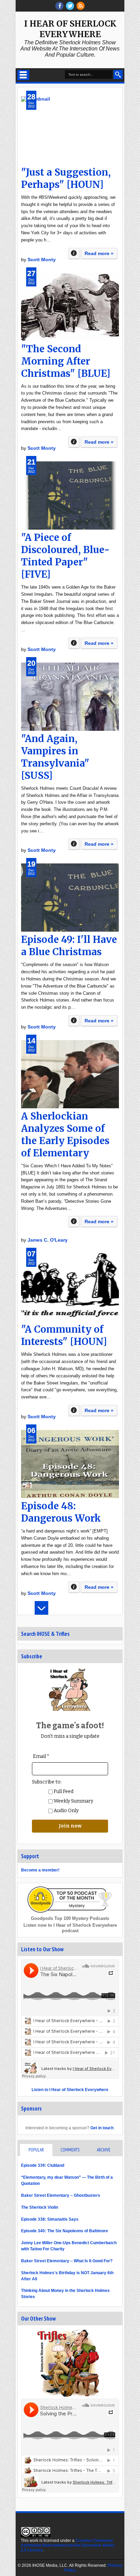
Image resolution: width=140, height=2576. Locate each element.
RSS (81, 6)
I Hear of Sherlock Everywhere (70, 29)
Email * (41, 1756)
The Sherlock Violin (40, 2207)
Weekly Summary (73, 1801)
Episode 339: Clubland (43, 2165)
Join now (70, 1826)
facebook (59, 6)
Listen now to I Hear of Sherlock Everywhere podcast (70, 1928)
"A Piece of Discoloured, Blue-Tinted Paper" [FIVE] (65, 556)
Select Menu (23, 75)
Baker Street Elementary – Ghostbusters (61, 2195)
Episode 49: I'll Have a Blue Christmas (69, 946)
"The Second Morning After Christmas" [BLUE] (66, 361)
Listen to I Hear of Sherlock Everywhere (70, 2090)
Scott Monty (42, 260)
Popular (36, 2150)
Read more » (99, 253)
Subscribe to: (47, 1782)
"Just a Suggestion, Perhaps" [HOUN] (66, 178)
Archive (104, 2150)
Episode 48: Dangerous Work (61, 1512)
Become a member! (40, 1870)
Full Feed (63, 1792)
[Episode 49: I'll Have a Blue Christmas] (70, 898)
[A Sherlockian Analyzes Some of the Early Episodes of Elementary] (70, 1074)
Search (118, 75)
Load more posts (41, 1608)
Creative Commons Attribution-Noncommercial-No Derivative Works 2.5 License (68, 2545)
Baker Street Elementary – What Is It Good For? (67, 2261)
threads (70, 6)
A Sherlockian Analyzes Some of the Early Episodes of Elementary (65, 1135)
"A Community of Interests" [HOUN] (64, 1335)
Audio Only (66, 1811)
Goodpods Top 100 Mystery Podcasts (70, 1918)
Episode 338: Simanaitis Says (50, 2219)
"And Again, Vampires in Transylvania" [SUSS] (55, 757)
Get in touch (102, 2128)
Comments (70, 2150)
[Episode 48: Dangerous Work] (70, 1464)
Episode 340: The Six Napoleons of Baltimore (65, 2231)
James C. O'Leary (48, 1240)
